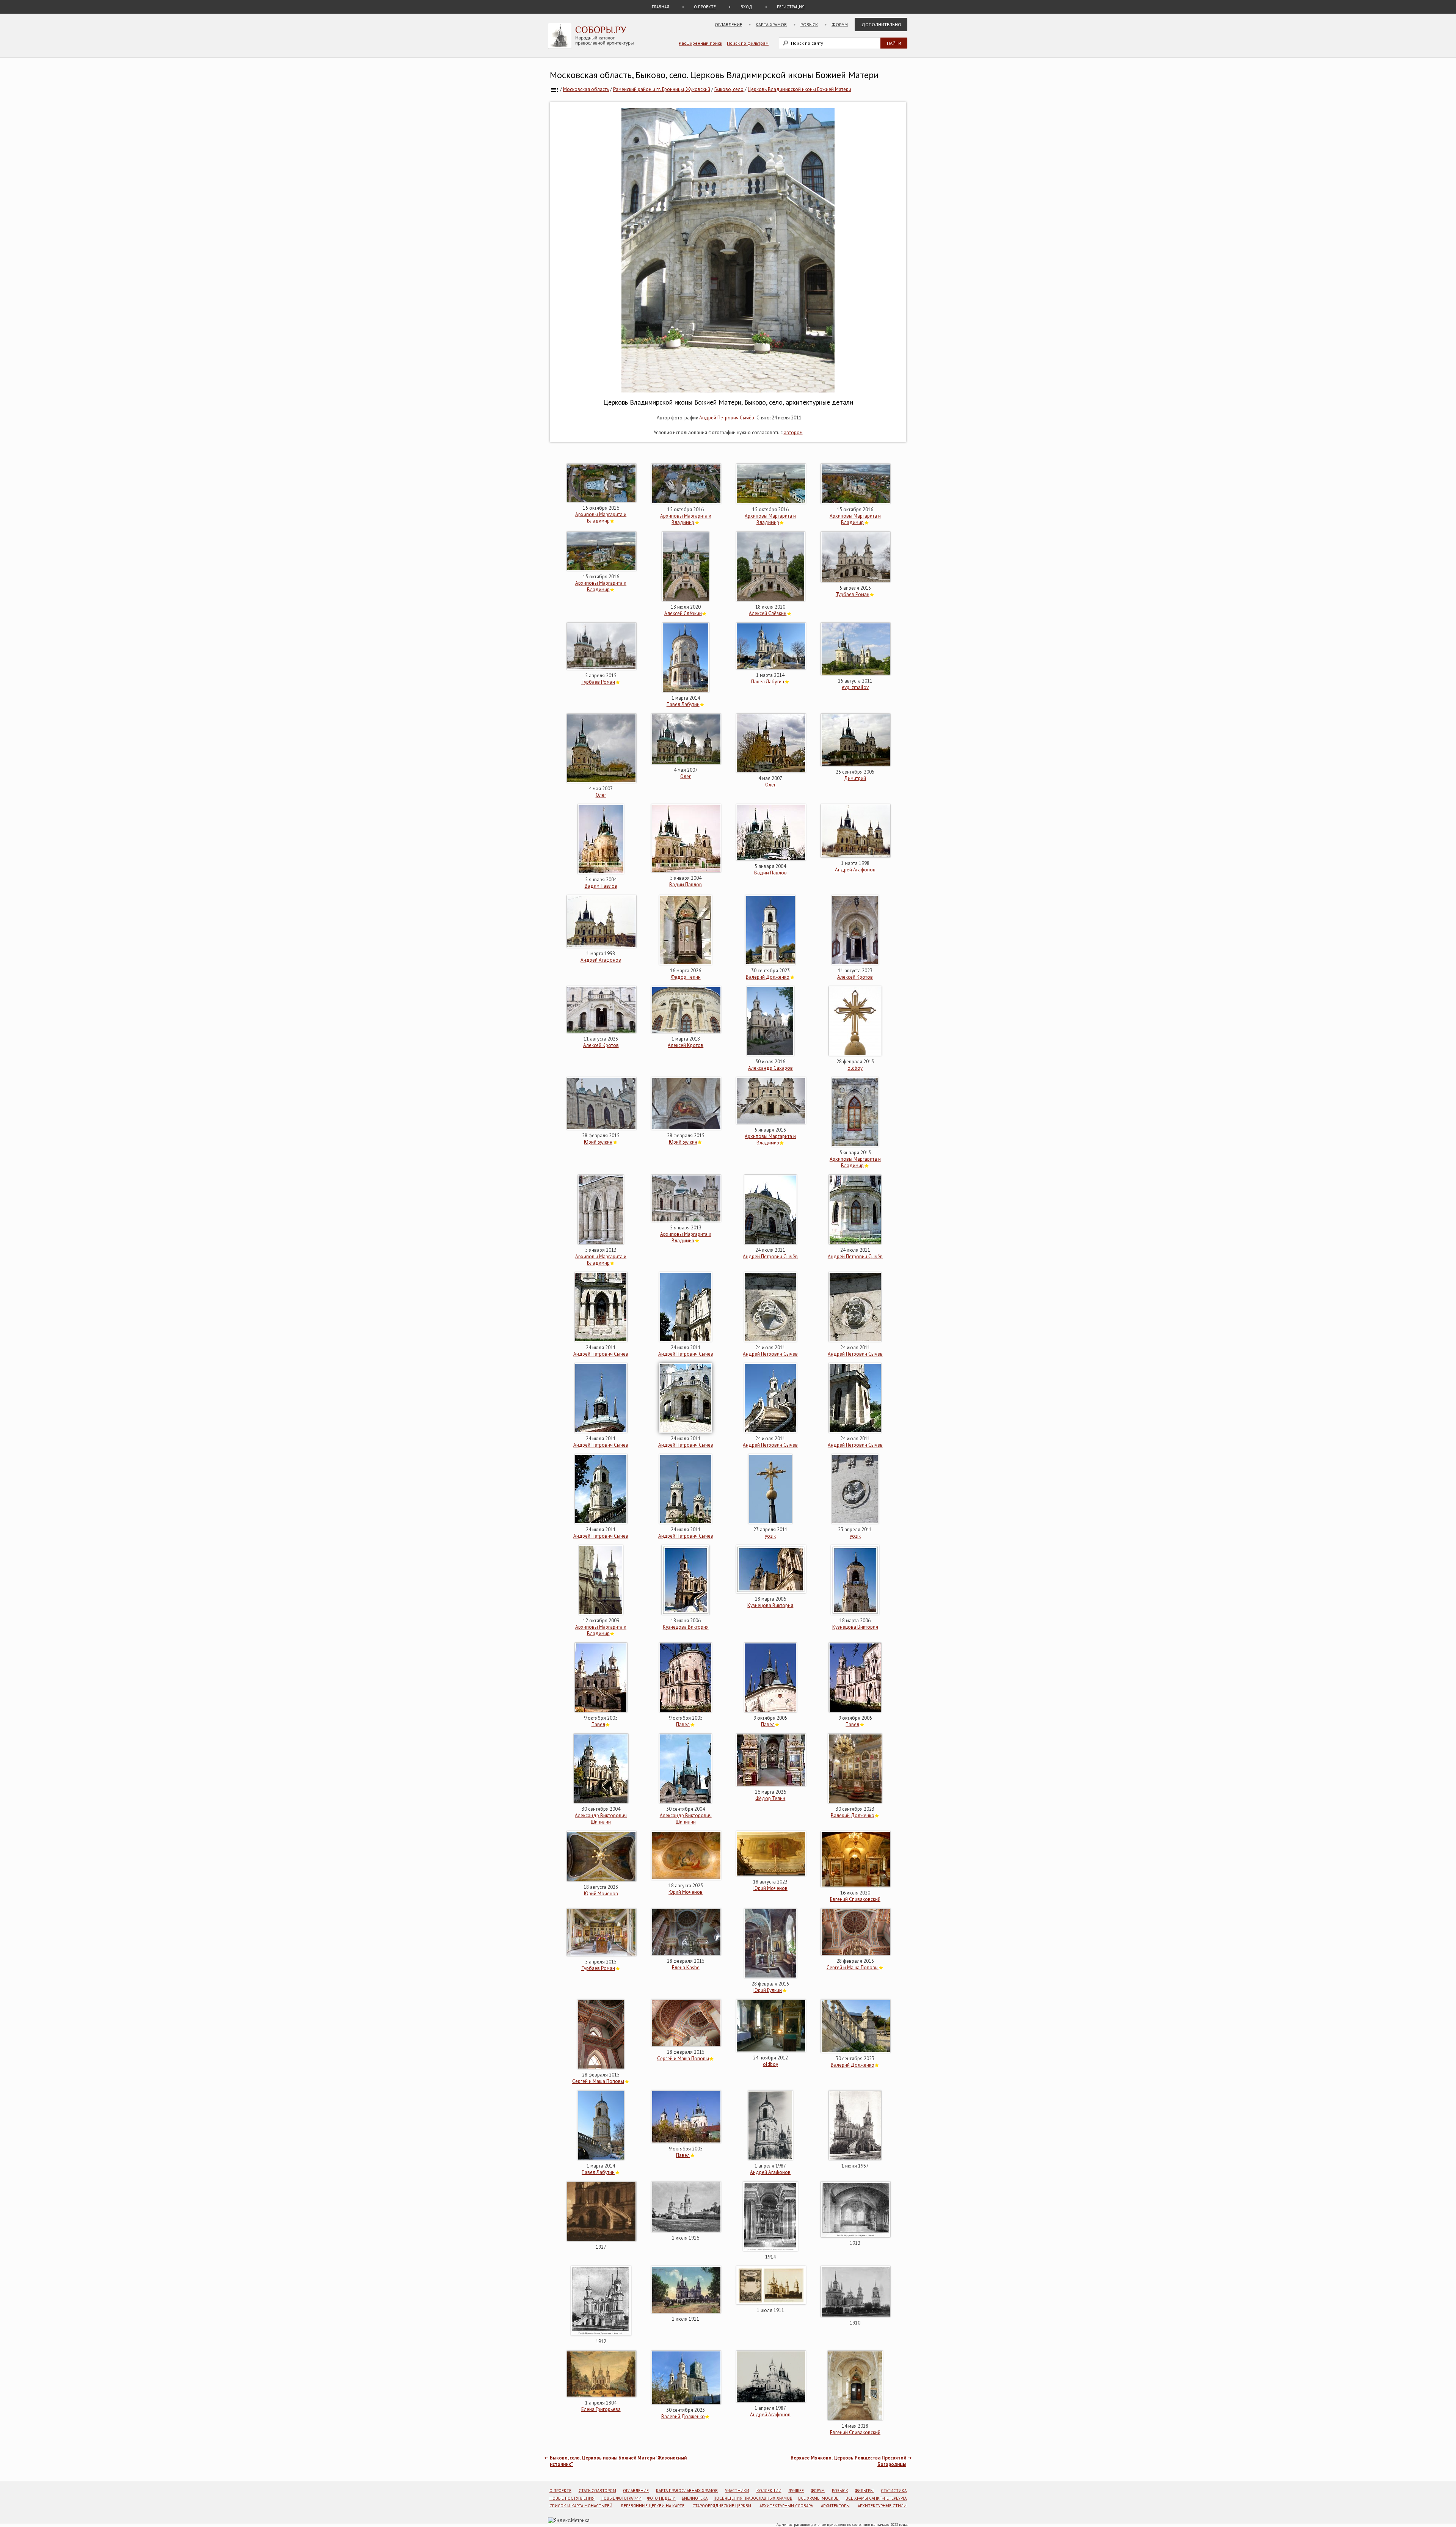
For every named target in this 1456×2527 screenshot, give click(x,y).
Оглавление (728, 24)
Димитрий (855, 778)
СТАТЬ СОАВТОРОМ (597, 2491)
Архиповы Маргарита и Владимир (601, 518)
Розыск (809, 24)
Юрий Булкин (598, 1142)
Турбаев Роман (853, 594)
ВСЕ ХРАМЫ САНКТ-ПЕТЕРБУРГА (876, 2498)
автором (793, 432)
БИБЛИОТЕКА (695, 2498)
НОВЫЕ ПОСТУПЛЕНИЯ (572, 2498)
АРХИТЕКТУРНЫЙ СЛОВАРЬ (786, 2506)
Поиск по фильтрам (748, 43)
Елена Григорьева (601, 2409)
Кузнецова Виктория (686, 1627)
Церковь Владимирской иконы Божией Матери (799, 89)
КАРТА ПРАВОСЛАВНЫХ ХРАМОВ (687, 2491)
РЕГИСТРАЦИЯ (791, 7)
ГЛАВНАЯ (661, 7)
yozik (770, 1536)
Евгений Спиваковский (855, 1899)
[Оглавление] (554, 89)
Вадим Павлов (601, 886)
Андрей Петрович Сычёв (727, 418)
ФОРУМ (818, 2491)
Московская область (586, 89)
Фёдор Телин (686, 977)
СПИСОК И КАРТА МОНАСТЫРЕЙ (581, 2506)
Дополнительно (881, 24)
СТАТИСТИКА (894, 2491)
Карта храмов (771, 24)
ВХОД (746, 7)
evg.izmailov (855, 687)
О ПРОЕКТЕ (705, 7)
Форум (840, 24)
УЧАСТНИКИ (737, 2491)
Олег (601, 795)
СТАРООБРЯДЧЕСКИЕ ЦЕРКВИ (722, 2506)
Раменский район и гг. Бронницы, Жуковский (662, 89)
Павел (598, 1724)
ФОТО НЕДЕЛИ (661, 2498)
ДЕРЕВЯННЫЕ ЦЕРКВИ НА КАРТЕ (652, 2506)
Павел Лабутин (683, 704)
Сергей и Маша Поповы (853, 1967)
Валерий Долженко (768, 977)
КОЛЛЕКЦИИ (769, 2491)
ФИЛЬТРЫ (864, 2491)
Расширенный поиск (701, 43)
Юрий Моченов (601, 1894)
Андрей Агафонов (855, 870)
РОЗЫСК (840, 2491)
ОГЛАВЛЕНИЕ (636, 2491)
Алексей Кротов (855, 977)
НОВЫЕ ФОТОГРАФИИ (621, 2498)
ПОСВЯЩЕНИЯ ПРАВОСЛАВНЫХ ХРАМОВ (753, 2498)
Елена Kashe (686, 1967)
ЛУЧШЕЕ (796, 2491)
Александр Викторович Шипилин (601, 1819)
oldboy (855, 1068)
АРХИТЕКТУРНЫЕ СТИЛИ (882, 2506)
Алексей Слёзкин (683, 613)
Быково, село (729, 89)
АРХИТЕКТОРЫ (835, 2506)
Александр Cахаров (770, 1068)
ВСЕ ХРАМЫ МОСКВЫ (819, 2498)
